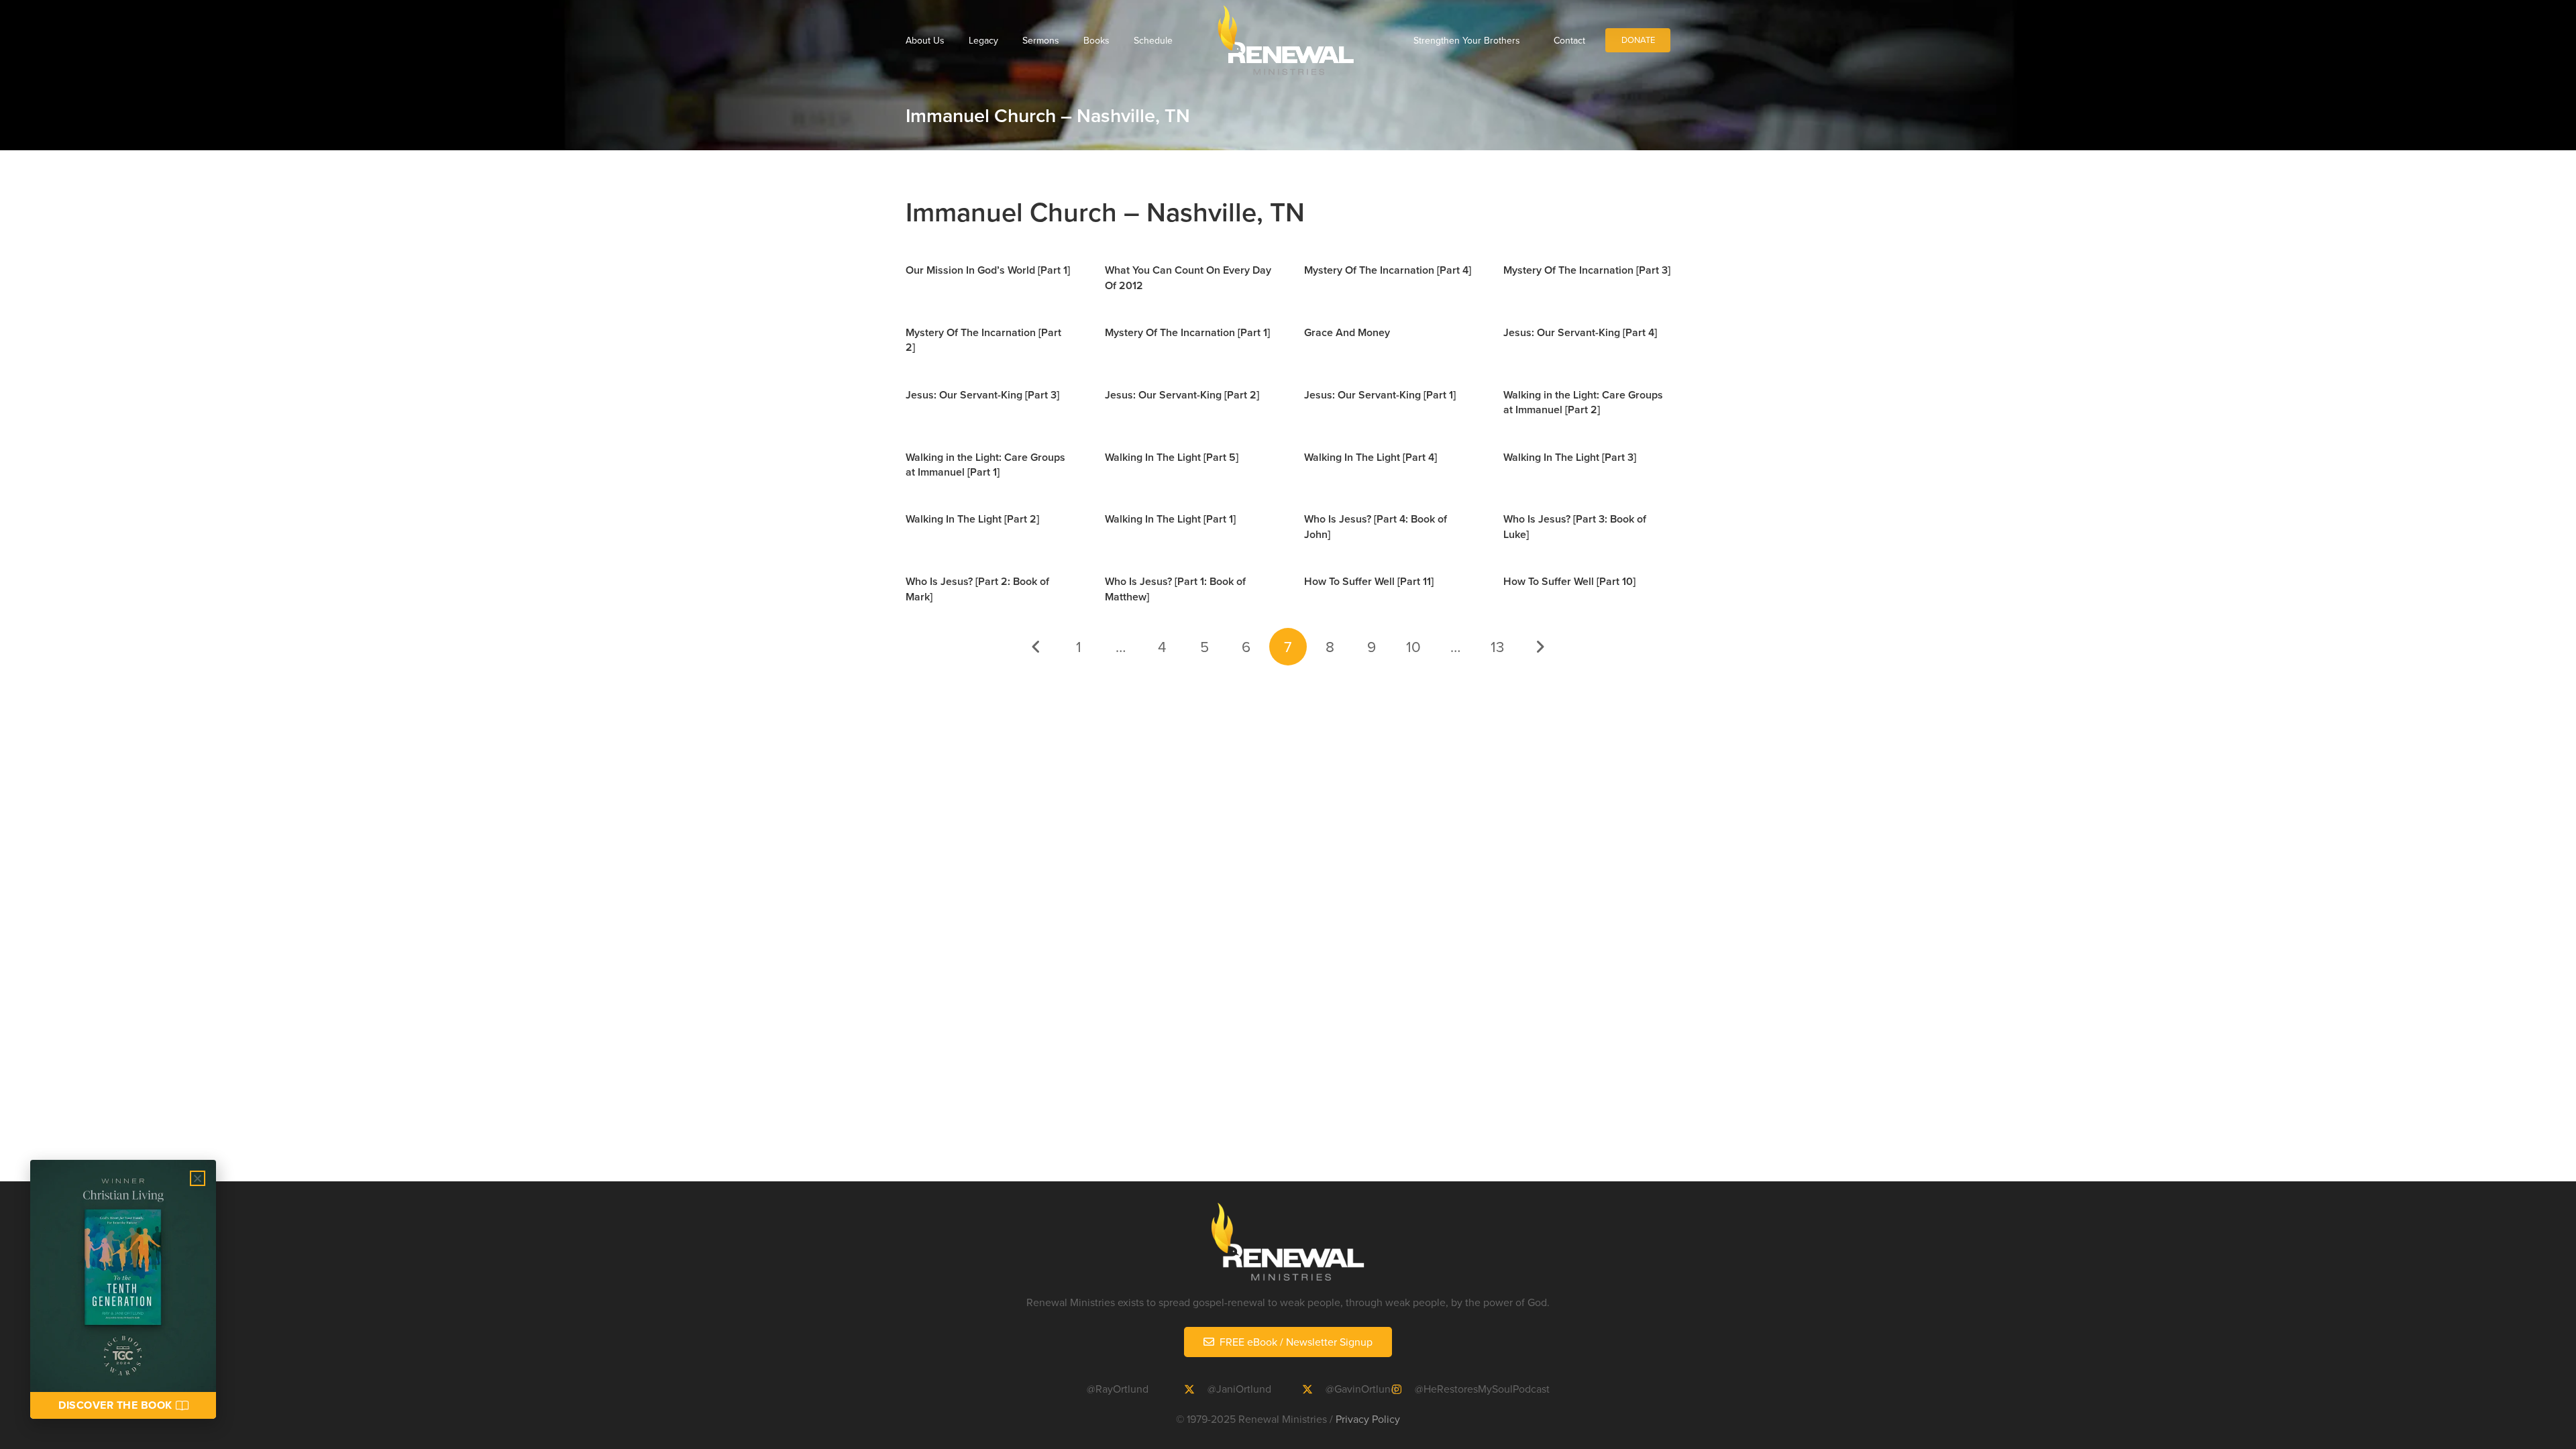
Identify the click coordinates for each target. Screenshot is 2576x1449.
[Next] (1539, 647)
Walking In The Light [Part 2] (972, 519)
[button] (198, 1178)
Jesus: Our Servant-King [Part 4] (1580, 332)
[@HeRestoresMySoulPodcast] (1403, 1389)
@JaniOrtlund (1239, 1389)
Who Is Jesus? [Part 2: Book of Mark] (977, 589)
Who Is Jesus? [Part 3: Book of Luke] (1575, 526)
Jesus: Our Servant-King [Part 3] (982, 395)
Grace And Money (1347, 332)
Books (1096, 40)
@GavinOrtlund (1361, 1389)
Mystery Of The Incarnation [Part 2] (983, 340)
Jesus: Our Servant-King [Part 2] (1182, 395)
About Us (925, 40)
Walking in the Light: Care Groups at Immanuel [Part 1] (985, 465)
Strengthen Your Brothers (1467, 40)
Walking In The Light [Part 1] (1170, 519)
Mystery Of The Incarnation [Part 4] (1388, 270)
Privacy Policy (1368, 1419)
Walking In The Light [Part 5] (1172, 457)
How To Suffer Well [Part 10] (1569, 581)
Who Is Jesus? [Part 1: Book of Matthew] (1175, 589)
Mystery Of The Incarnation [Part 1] (1187, 332)
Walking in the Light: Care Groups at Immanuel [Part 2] (1583, 402)
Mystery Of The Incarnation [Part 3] (1587, 270)
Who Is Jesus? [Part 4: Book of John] (1376, 526)
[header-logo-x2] (1286, 40)
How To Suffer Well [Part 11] (1369, 581)
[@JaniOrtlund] (1195, 1389)
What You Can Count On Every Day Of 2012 (1188, 277)
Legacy (983, 40)
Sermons (1041, 40)
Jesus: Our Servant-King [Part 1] (1380, 395)
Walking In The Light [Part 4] (1371, 457)
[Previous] (1037, 647)
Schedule (1153, 40)
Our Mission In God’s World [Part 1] (988, 270)
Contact (1569, 40)
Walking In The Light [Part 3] (1570, 457)
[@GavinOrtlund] (1313, 1389)
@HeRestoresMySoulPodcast (1482, 1389)
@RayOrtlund (1118, 1389)
